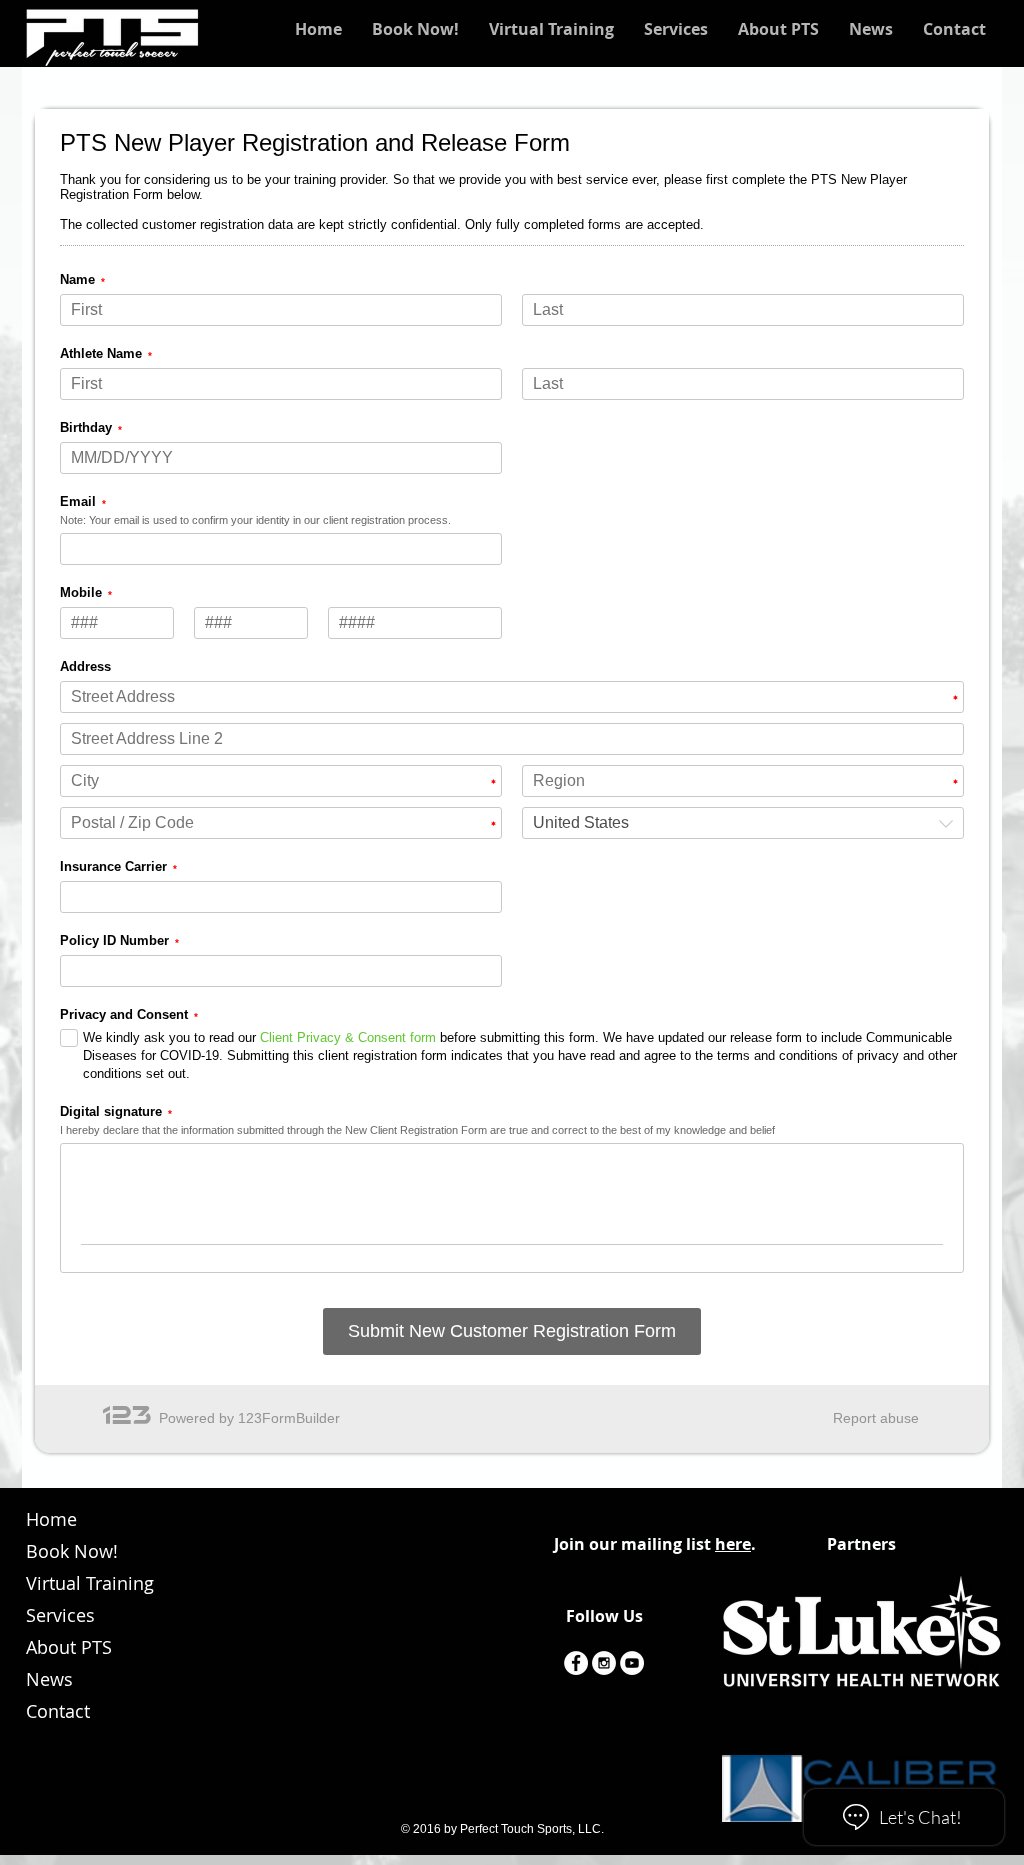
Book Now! (72, 1551)
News (49, 1679)
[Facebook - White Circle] (576, 1663)
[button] (551, 29)
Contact (58, 1711)
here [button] (733, 1544)
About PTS (69, 1647)
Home (51, 1519)
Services (60, 1615)
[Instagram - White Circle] (604, 1663)
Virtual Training (90, 1583)
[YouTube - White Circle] (632, 1663)
